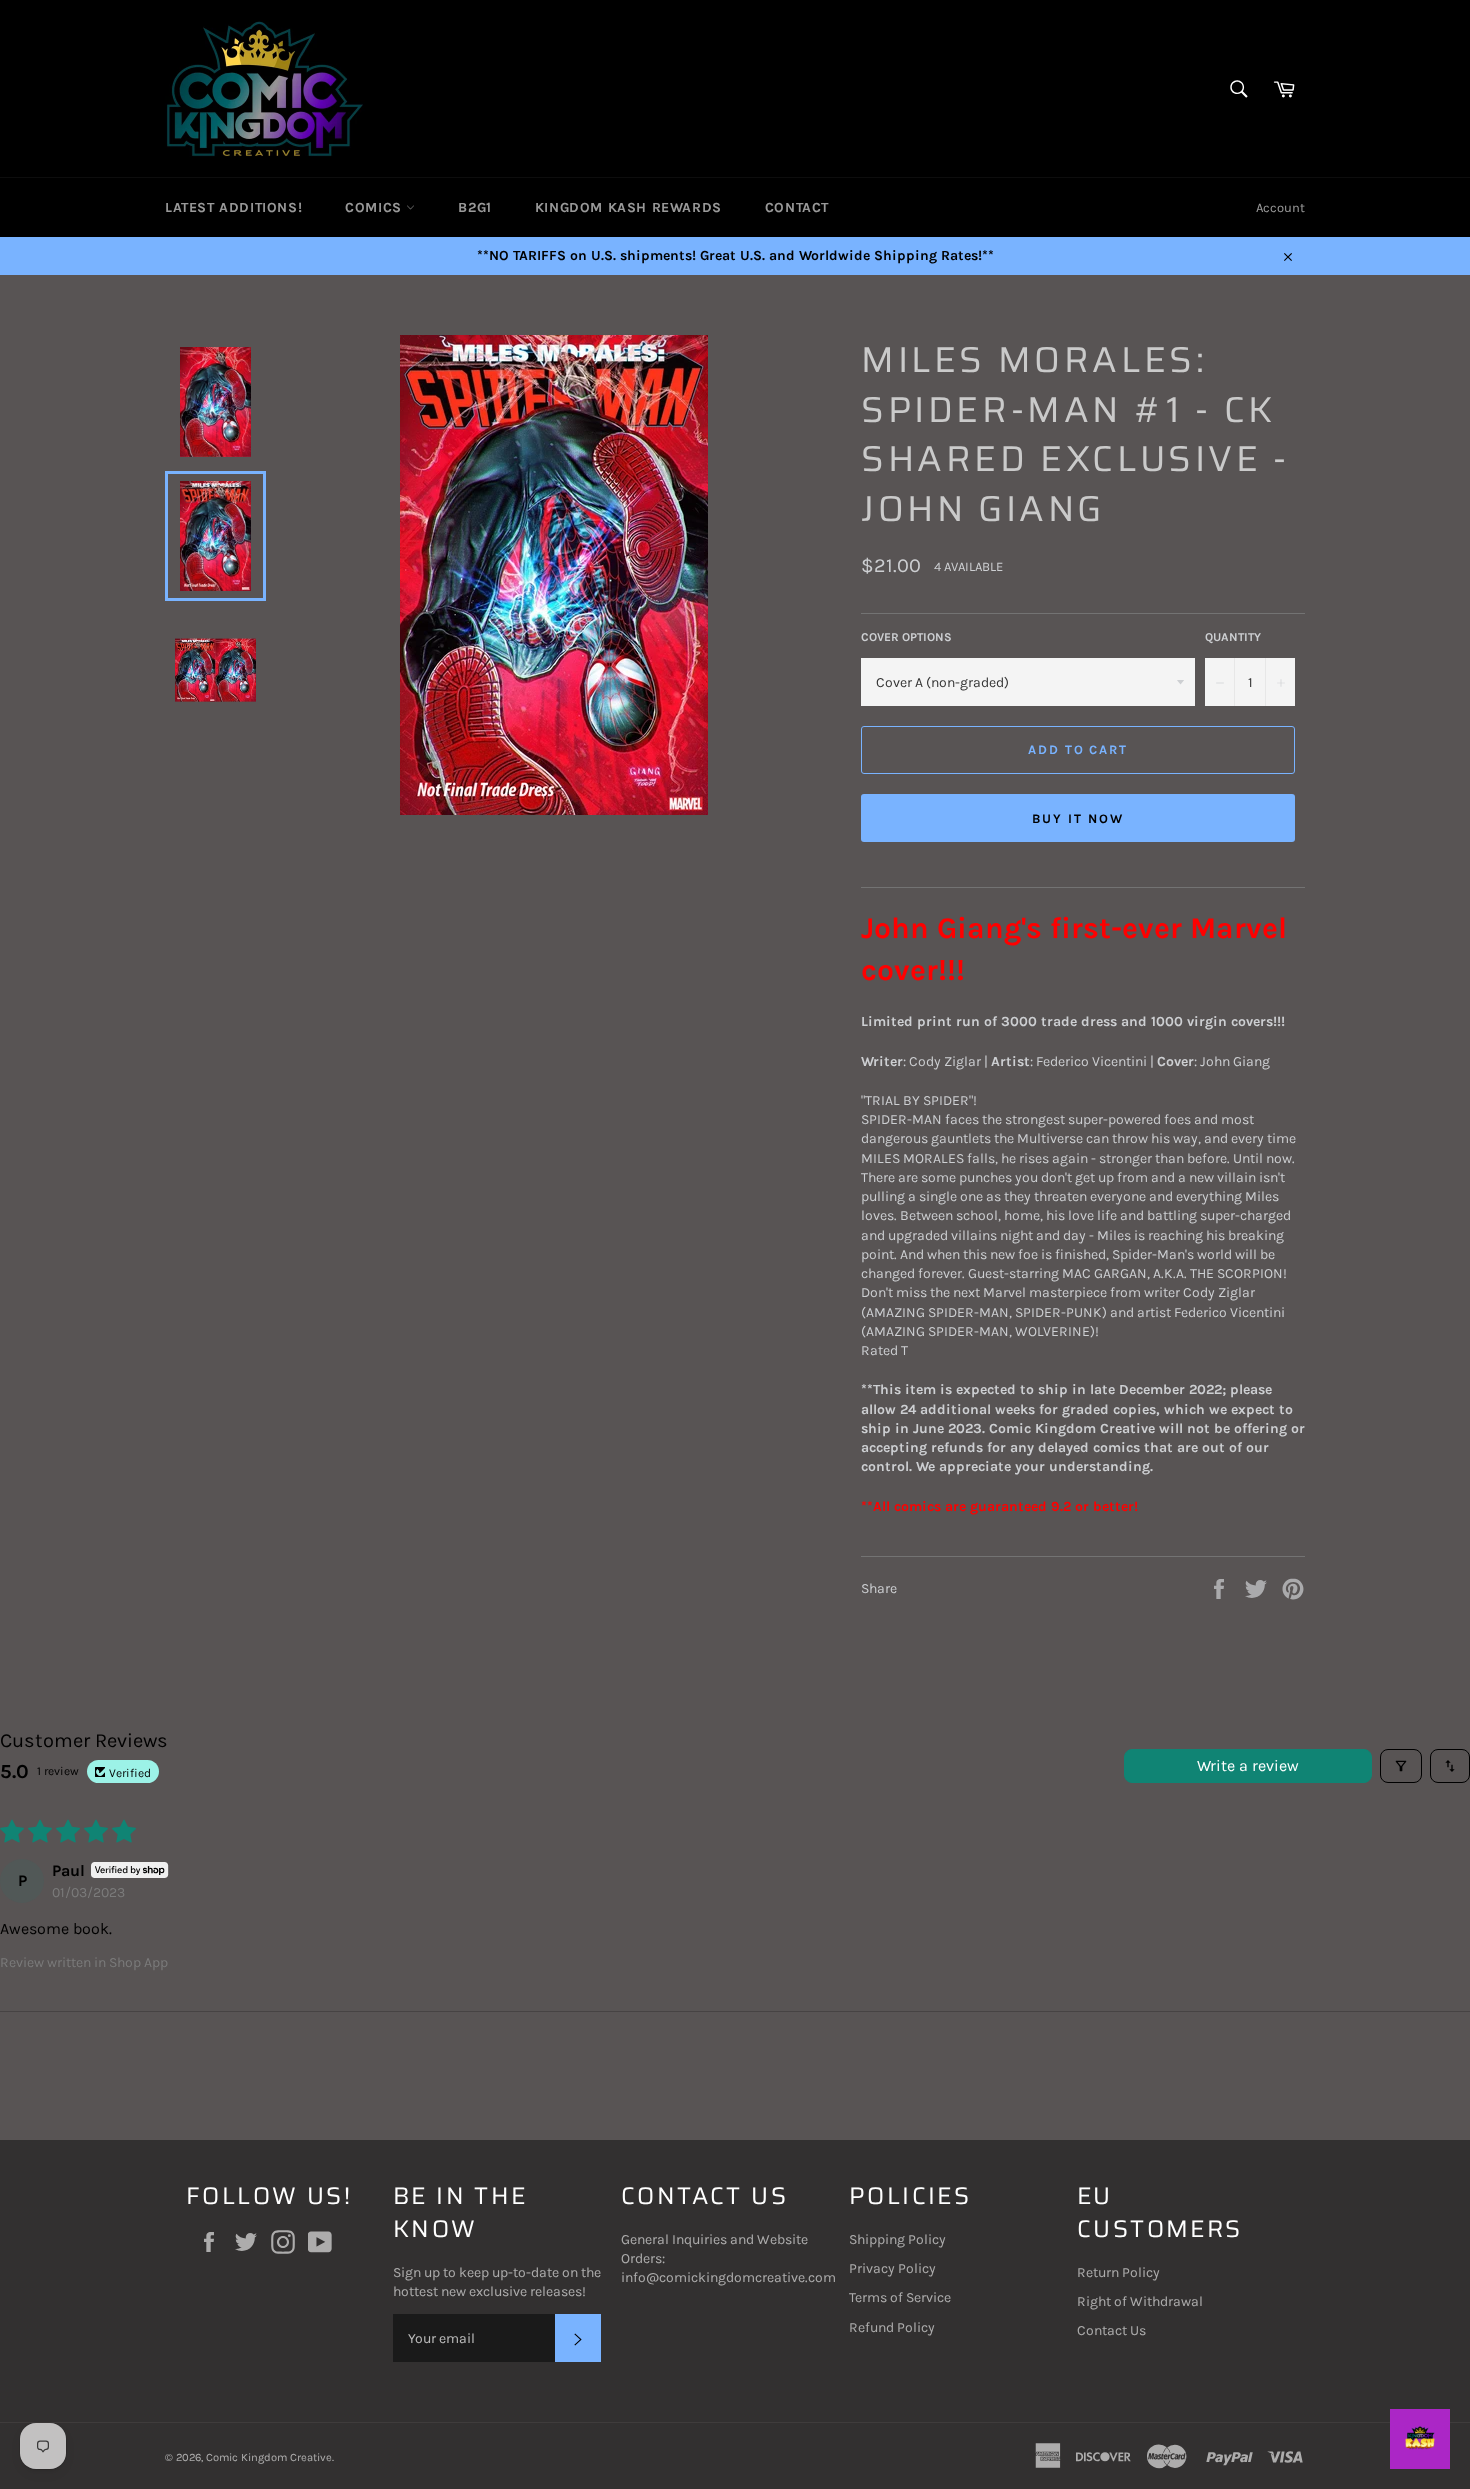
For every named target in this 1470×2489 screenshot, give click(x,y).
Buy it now (1078, 818)
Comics (375, 207)
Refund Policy (892, 2327)
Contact (797, 207)
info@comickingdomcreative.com (728, 2277)
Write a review (1248, 1765)
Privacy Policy (892, 2268)
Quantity (1233, 637)
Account (1280, 207)
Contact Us (1111, 2330)
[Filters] (1401, 1766)
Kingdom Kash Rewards (628, 207)
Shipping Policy (897, 2239)
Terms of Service (900, 2297)
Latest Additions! (233, 207)
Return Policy (1118, 2272)
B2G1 (474, 207)
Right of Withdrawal (1140, 2301)
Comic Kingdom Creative (269, 2457)
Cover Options (906, 637)
